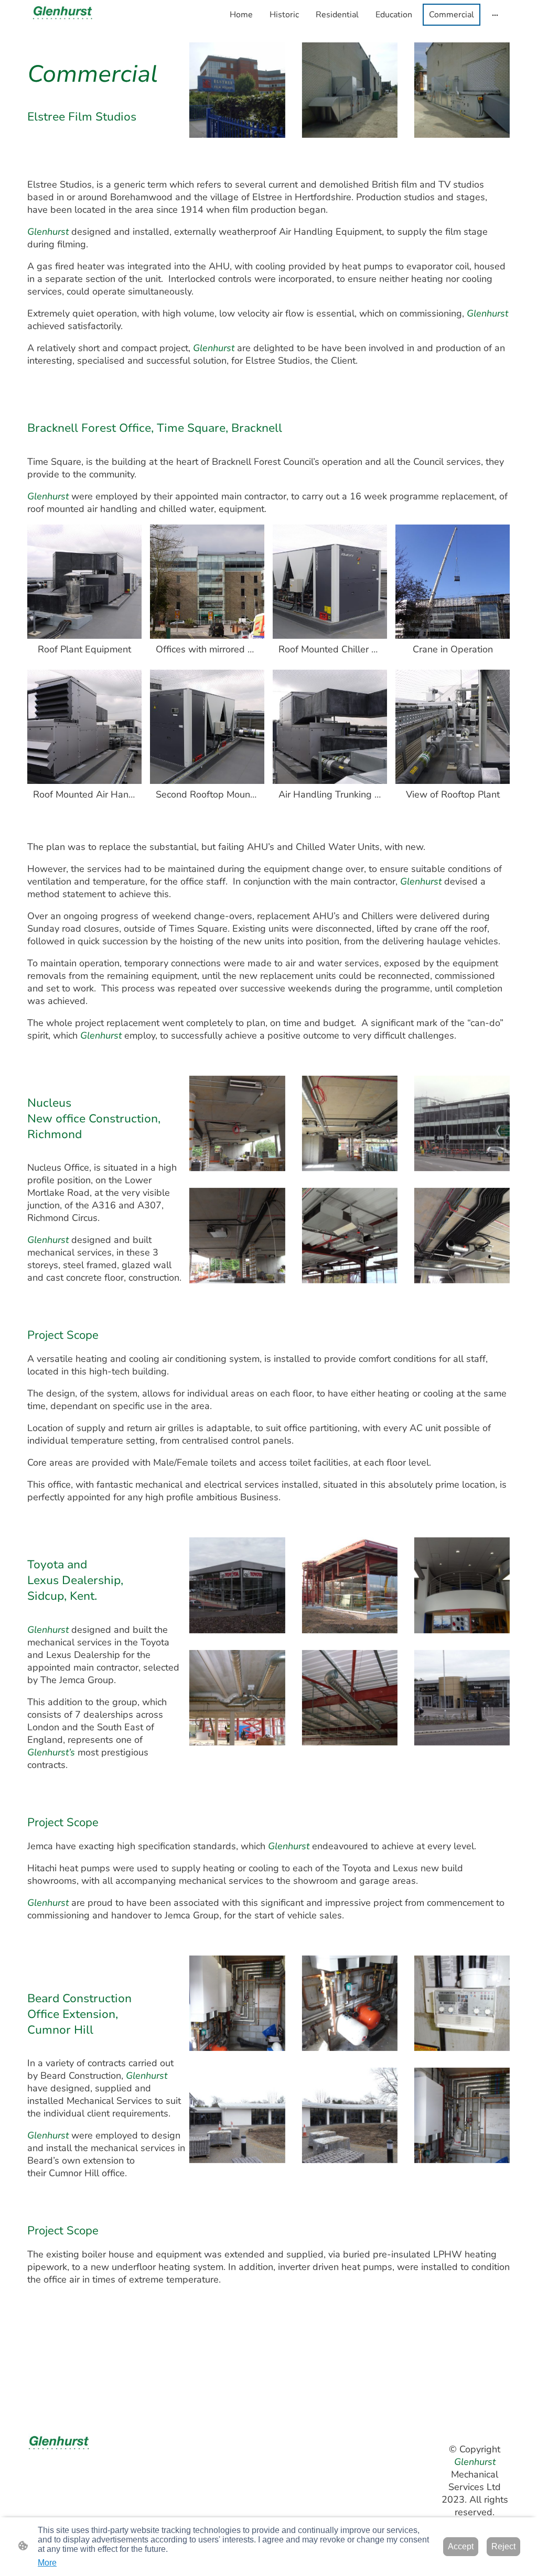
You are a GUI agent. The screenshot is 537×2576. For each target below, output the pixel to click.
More (47, 2563)
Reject (503, 2546)
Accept (461, 2546)
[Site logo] (66, 15)
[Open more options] (495, 15)
